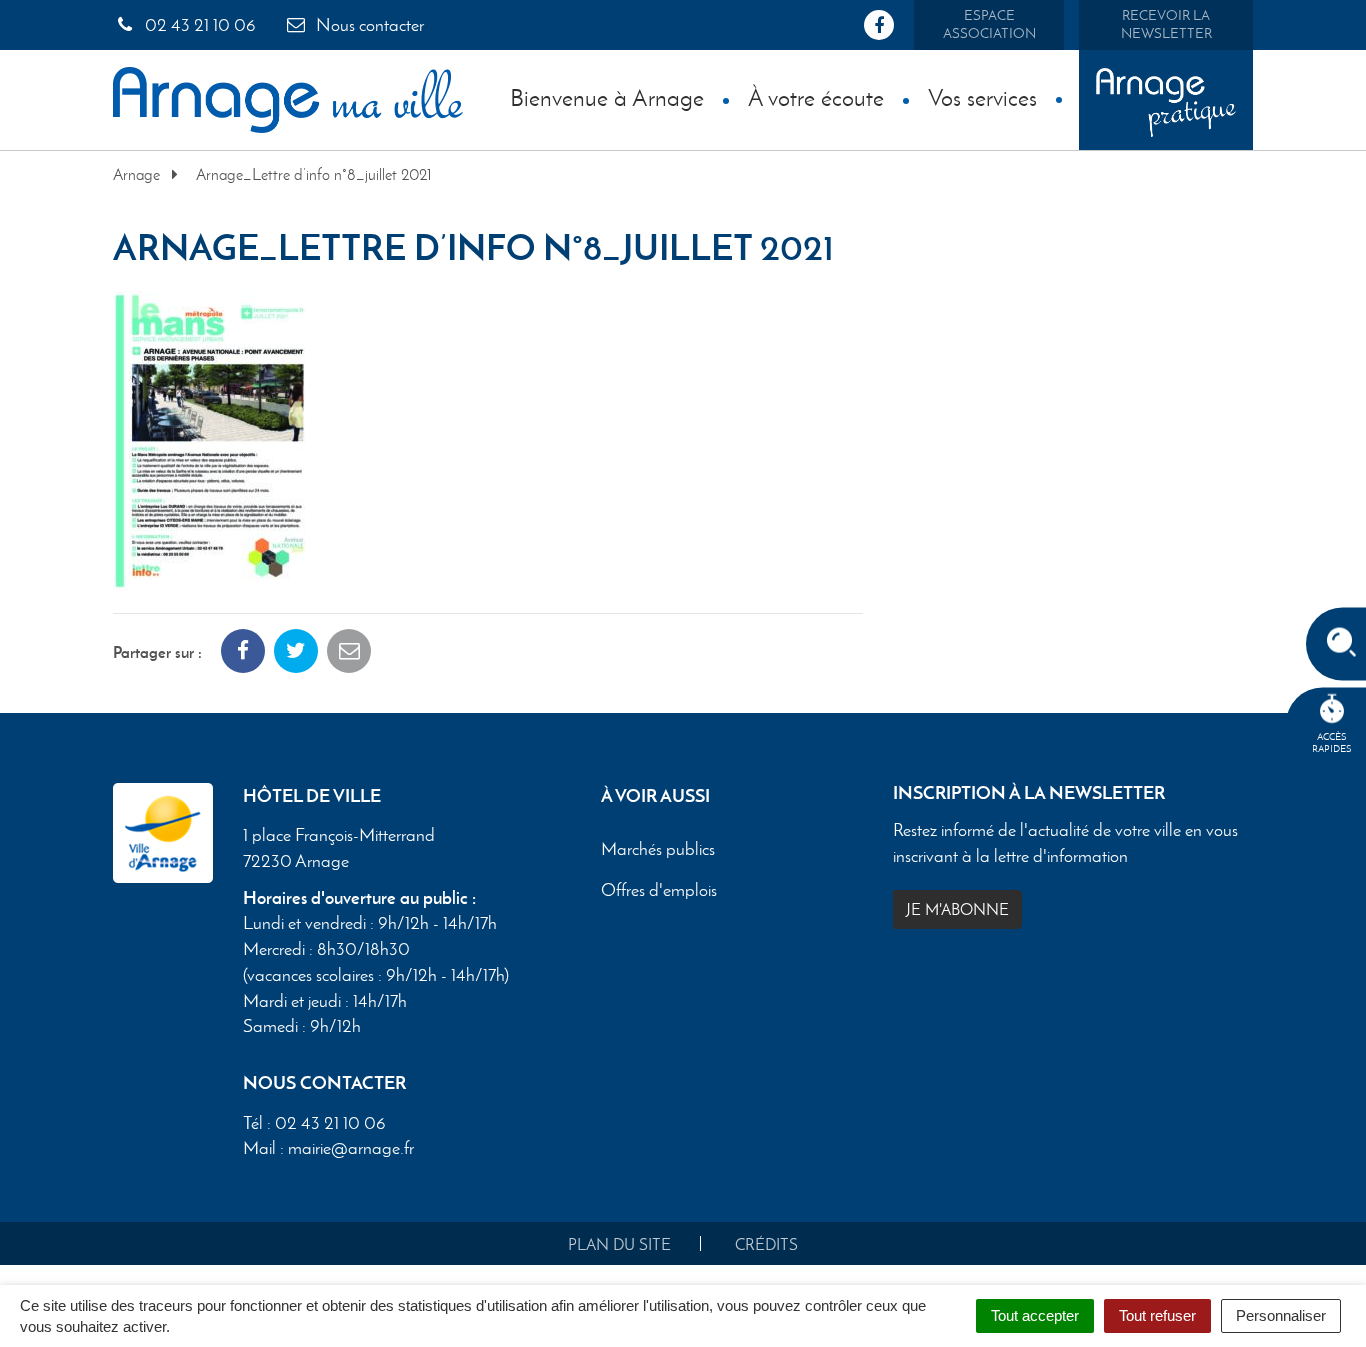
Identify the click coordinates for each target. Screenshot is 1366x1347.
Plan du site (619, 1244)
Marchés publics (658, 850)
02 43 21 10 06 (198, 25)
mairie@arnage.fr (351, 1148)
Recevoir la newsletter (1166, 24)
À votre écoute (816, 97)
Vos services (982, 97)
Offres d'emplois (659, 891)
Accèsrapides (1332, 742)
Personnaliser (1281, 1315)
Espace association (989, 24)
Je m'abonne (957, 909)
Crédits (766, 1244)
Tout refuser (1157, 1315)
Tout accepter (1035, 1315)
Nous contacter (368, 25)
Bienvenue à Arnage (607, 97)
